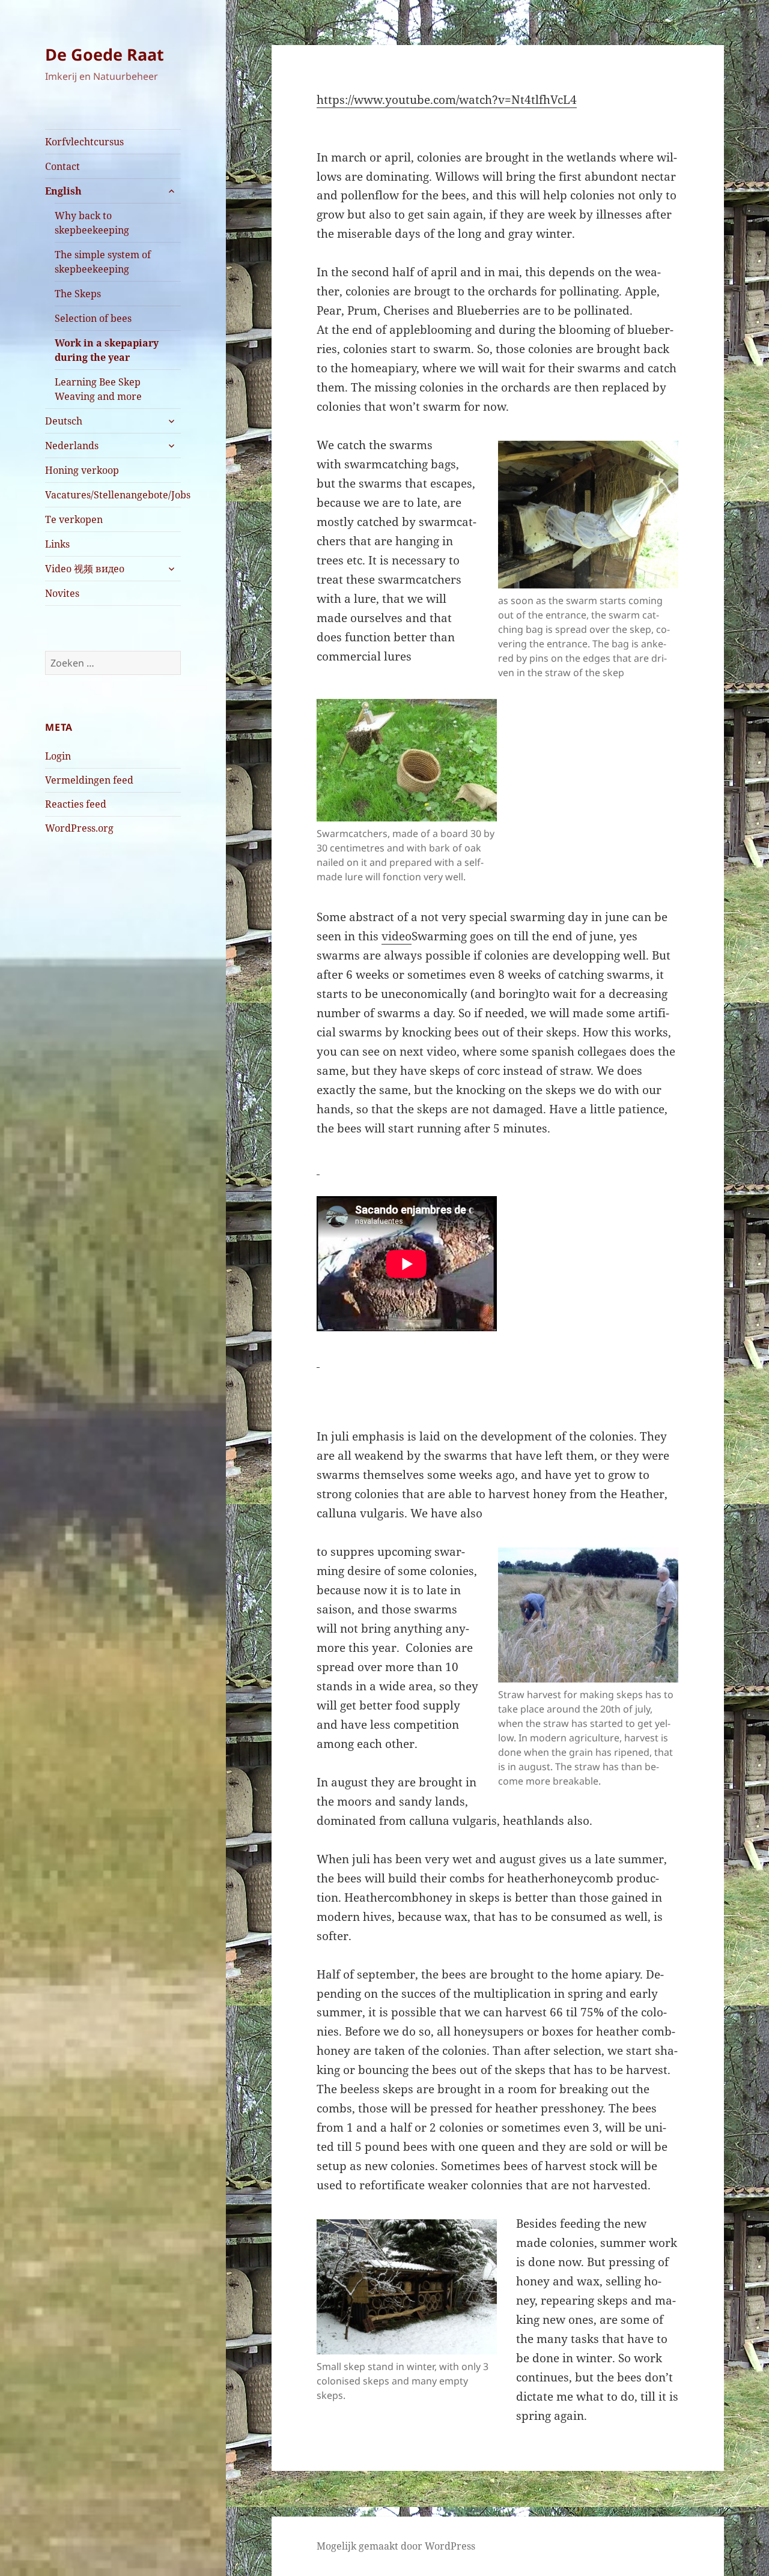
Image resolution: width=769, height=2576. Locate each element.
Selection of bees (93, 318)
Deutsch (64, 421)
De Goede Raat (105, 54)
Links (57, 544)
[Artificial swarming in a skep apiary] (318, 1167)
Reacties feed (76, 804)
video (397, 936)
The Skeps (78, 294)
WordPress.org (79, 828)
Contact (62, 166)
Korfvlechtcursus (84, 142)
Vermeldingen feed (89, 780)
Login (58, 756)
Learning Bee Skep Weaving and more (98, 389)
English (63, 191)
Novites (62, 593)
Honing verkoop (82, 470)
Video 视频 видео (85, 569)
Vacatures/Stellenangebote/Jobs (113, 495)
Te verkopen (74, 519)
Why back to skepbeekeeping (92, 223)
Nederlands (72, 446)
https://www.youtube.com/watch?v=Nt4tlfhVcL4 (447, 100)
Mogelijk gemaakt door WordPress (396, 2546)
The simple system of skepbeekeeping (103, 262)
